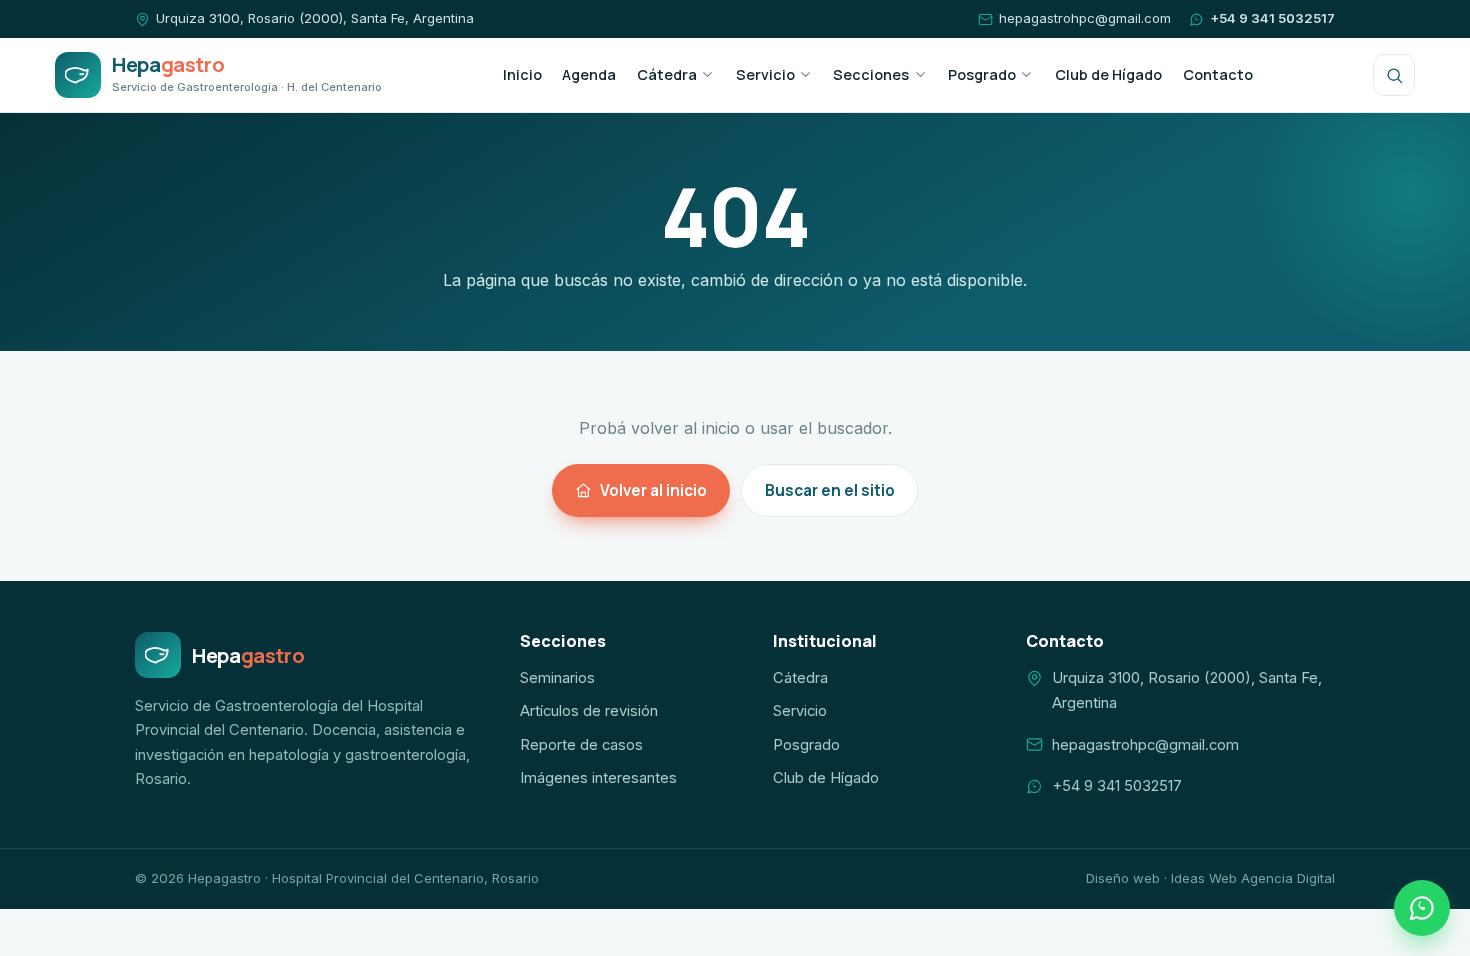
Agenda (589, 74)
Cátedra (667, 74)
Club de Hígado (1108, 74)
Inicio (522, 74)
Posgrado (982, 74)
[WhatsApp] (1422, 908)
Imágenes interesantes (598, 778)
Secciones (871, 74)
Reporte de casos (581, 745)
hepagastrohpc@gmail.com (1085, 18)
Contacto (1218, 74)
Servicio (765, 74)
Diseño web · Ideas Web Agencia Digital (1210, 878)
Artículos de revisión (589, 711)
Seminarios (557, 678)
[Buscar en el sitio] (1394, 75)
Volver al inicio (653, 490)
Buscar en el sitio (830, 490)
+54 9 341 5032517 (1272, 18)
